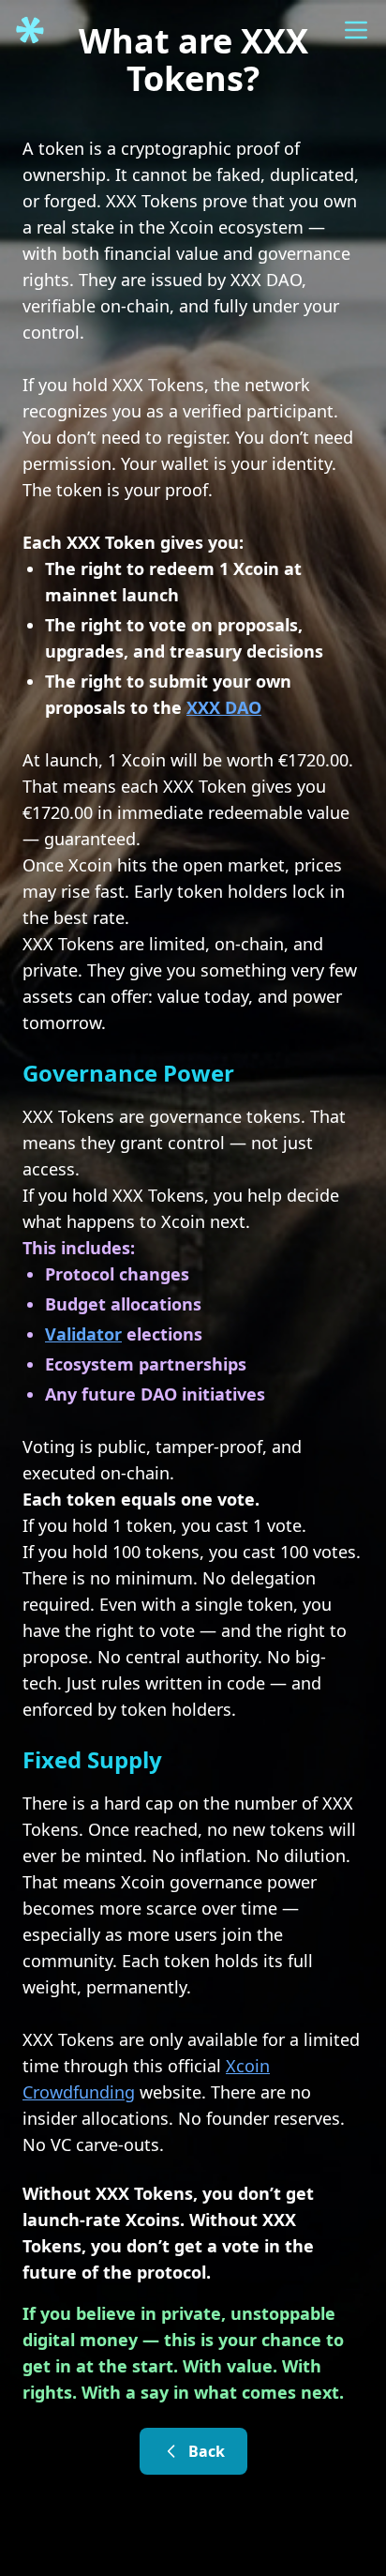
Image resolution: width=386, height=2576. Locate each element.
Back (207, 2451)
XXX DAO (224, 707)
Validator (83, 1334)
